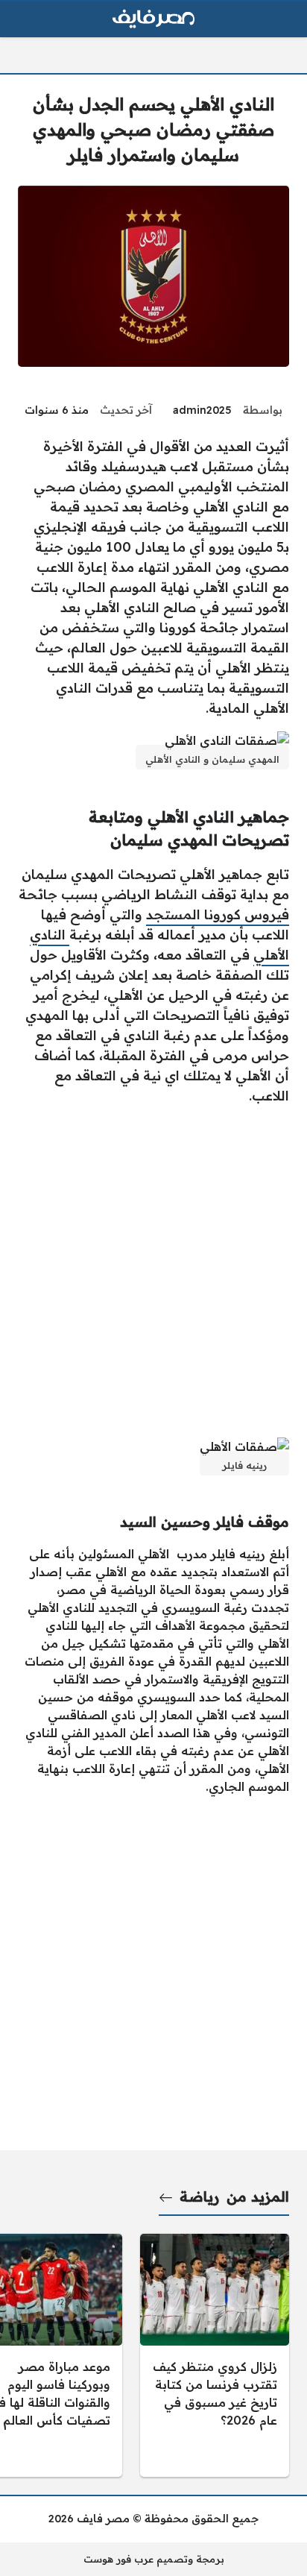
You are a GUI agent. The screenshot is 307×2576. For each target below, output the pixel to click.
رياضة (199, 2196)
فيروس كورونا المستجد (218, 914)
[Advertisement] (153, 1271)
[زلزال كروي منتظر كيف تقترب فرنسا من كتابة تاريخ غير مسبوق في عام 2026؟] (215, 2355)
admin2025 (202, 410)
